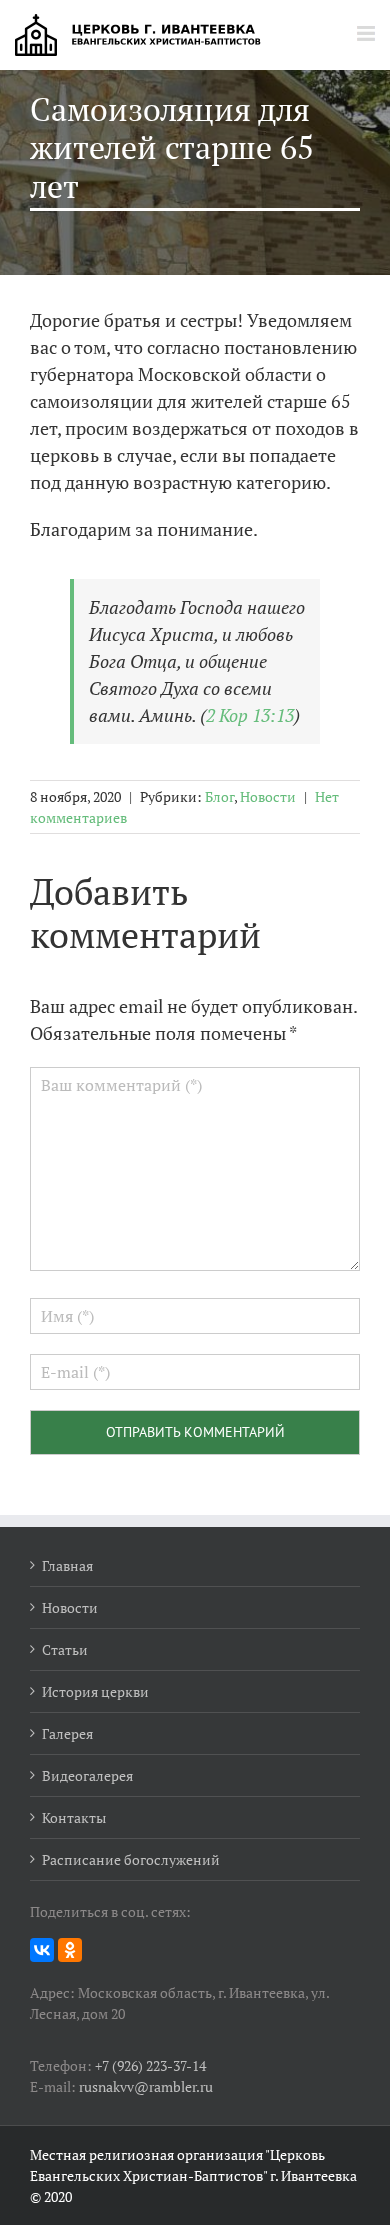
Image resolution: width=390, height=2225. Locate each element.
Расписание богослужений (131, 1859)
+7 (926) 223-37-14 (150, 2065)
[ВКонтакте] (42, 1950)
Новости (268, 796)
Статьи (65, 1649)
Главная (67, 1565)
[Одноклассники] (70, 1950)
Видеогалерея (87, 1775)
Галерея (67, 1733)
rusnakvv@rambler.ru (146, 2086)
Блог (219, 796)
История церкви (95, 1691)
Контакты (74, 1817)
